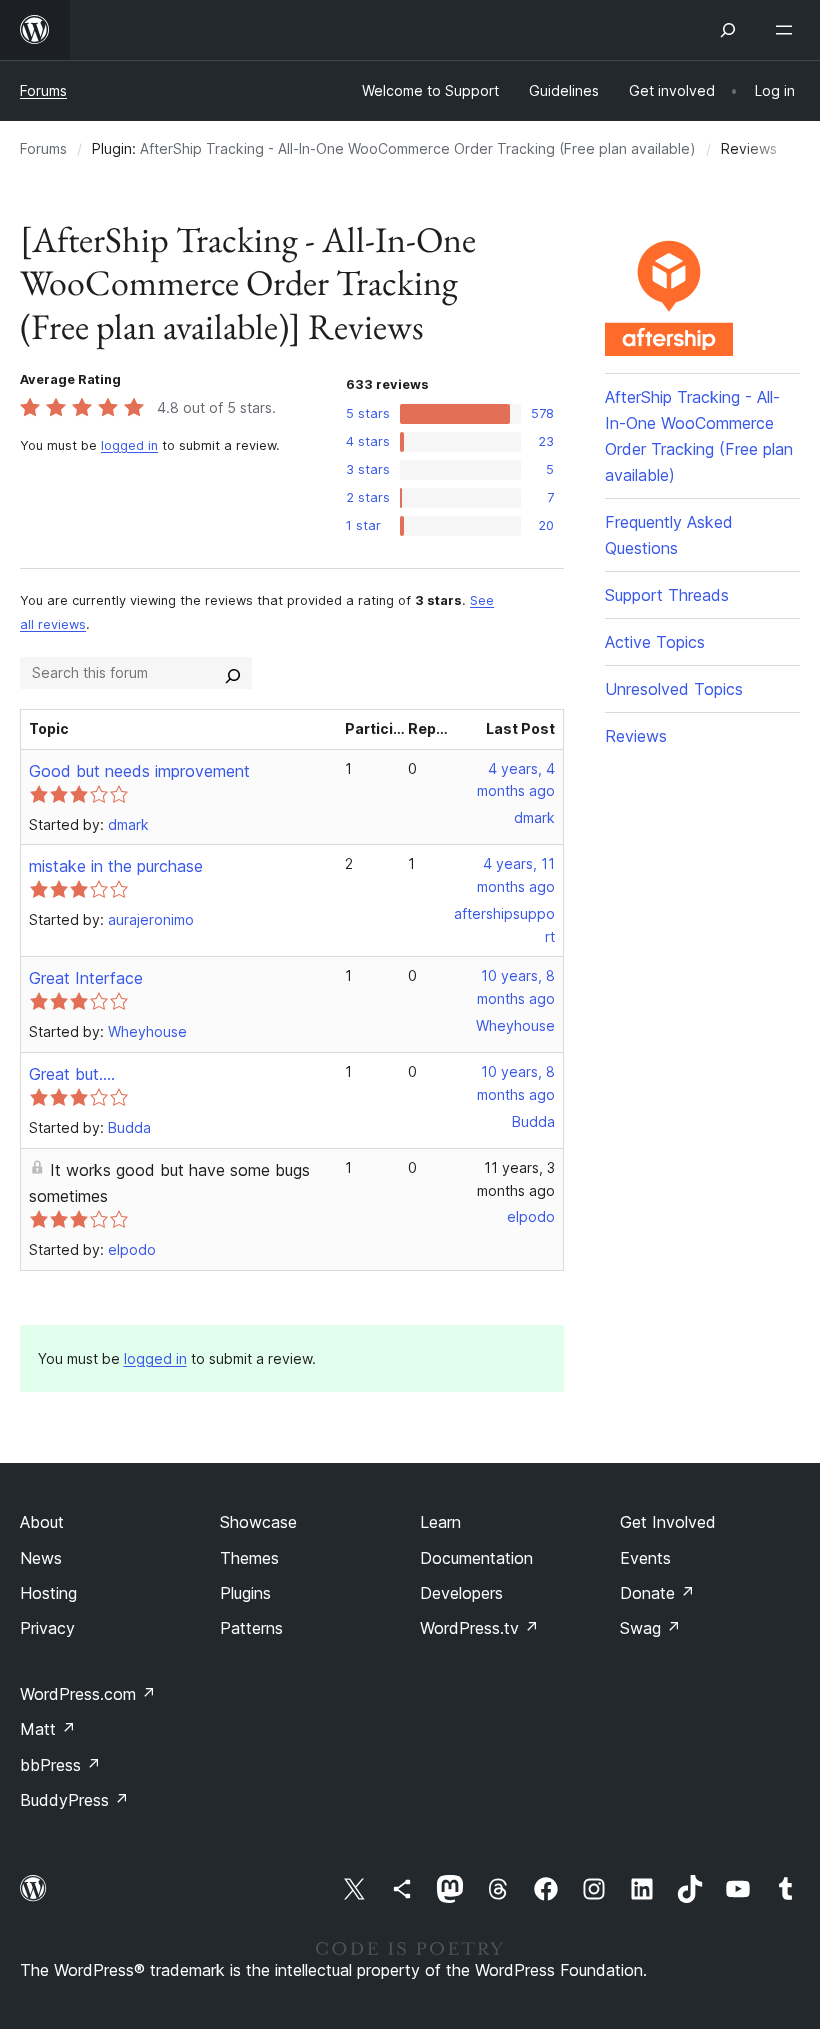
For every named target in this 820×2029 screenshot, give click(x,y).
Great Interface (86, 978)
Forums (43, 90)
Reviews (636, 736)
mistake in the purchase (116, 866)
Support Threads (667, 595)
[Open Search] (728, 30)
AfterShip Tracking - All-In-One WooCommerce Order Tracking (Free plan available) (418, 148)
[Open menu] (788, 30)
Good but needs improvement (139, 771)
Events (645, 1558)
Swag (650, 1628)
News (41, 1558)
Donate (657, 1593)
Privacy (47, 1628)
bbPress (60, 1765)
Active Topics (655, 642)
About (42, 1522)
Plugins (245, 1593)
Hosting (48, 1593)
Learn (440, 1522)
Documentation (476, 1558)
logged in (129, 445)
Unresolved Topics (674, 689)
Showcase (258, 1522)
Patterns (251, 1628)
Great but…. (72, 1074)
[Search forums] (233, 673)
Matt (48, 1729)
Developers (461, 1593)
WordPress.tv (479, 1628)
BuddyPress (74, 1800)
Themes (249, 1558)
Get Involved (668, 1522)
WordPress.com (88, 1694)
